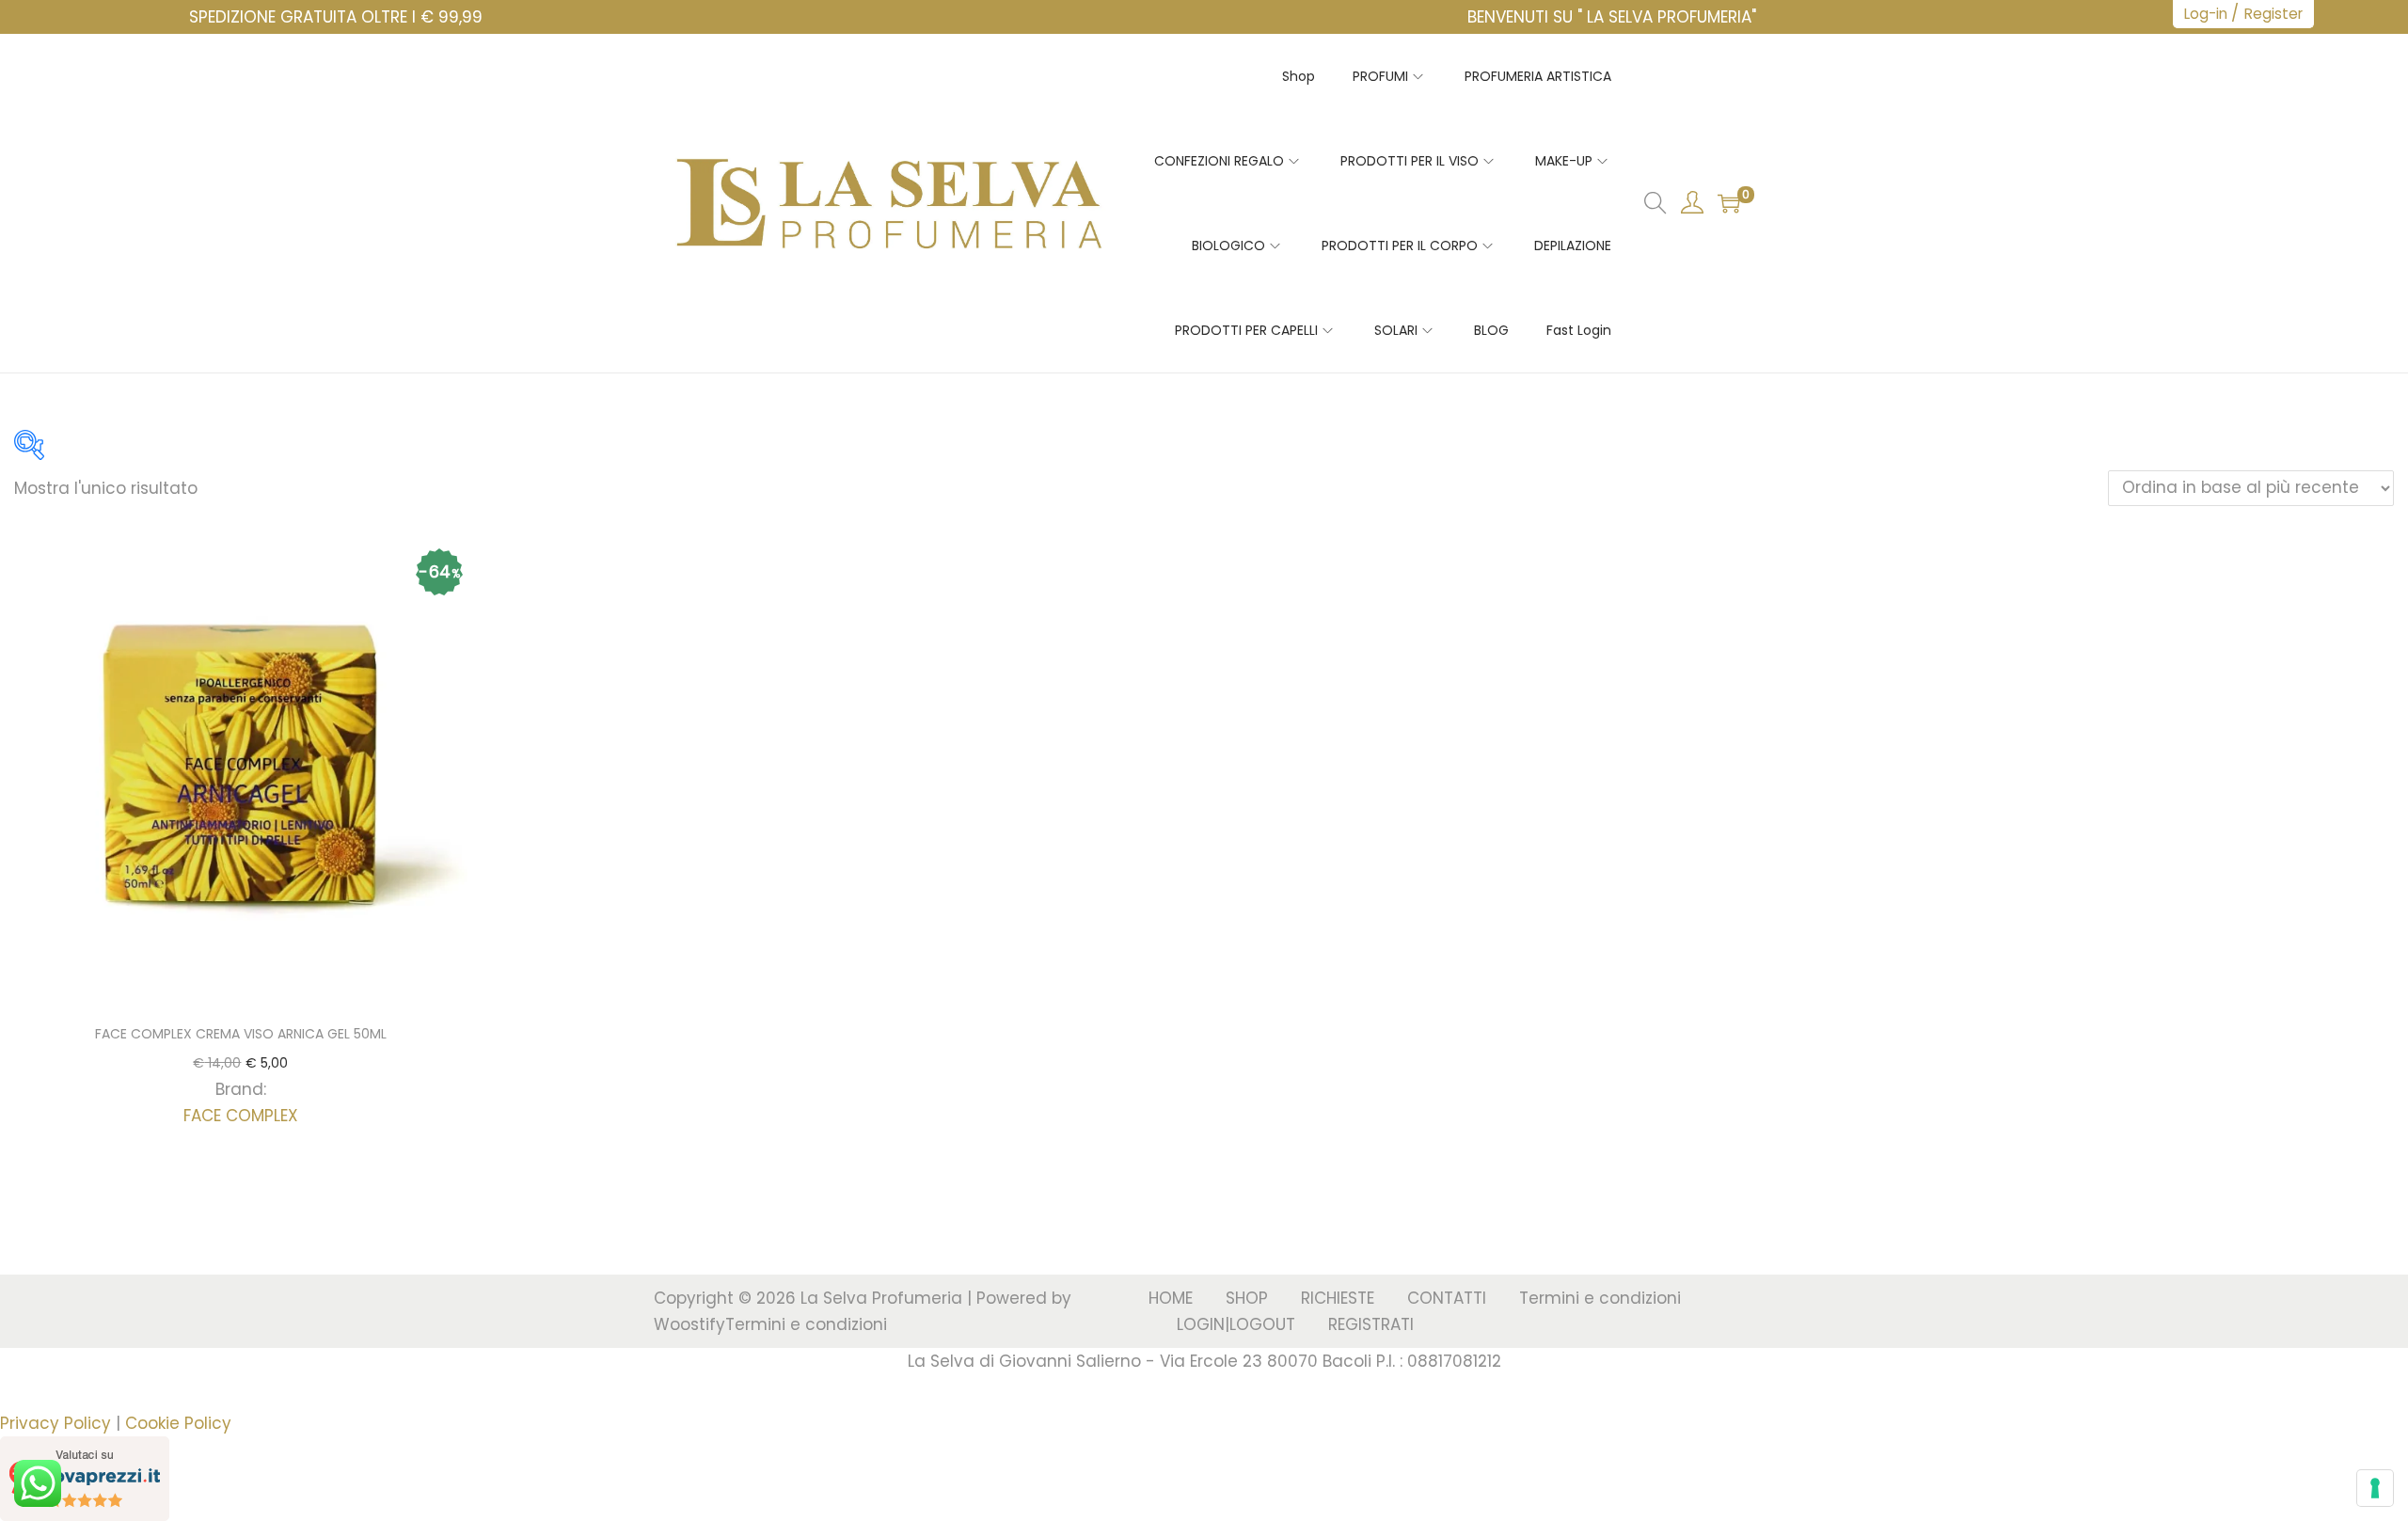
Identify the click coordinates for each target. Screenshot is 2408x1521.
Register (2273, 14)
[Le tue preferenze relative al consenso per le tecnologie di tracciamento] (2375, 1488)
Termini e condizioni (806, 1324)
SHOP (1247, 1298)
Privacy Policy (55, 1423)
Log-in (2206, 14)
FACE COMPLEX (241, 1116)
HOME (1171, 1298)
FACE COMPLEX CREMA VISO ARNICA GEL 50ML (241, 1034)
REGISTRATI (1371, 1324)
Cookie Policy (178, 1423)
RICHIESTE (1338, 1298)
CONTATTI (1447, 1298)
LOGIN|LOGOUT (1236, 1324)
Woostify (689, 1324)
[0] (1729, 203)
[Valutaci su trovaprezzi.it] (85, 1478)
